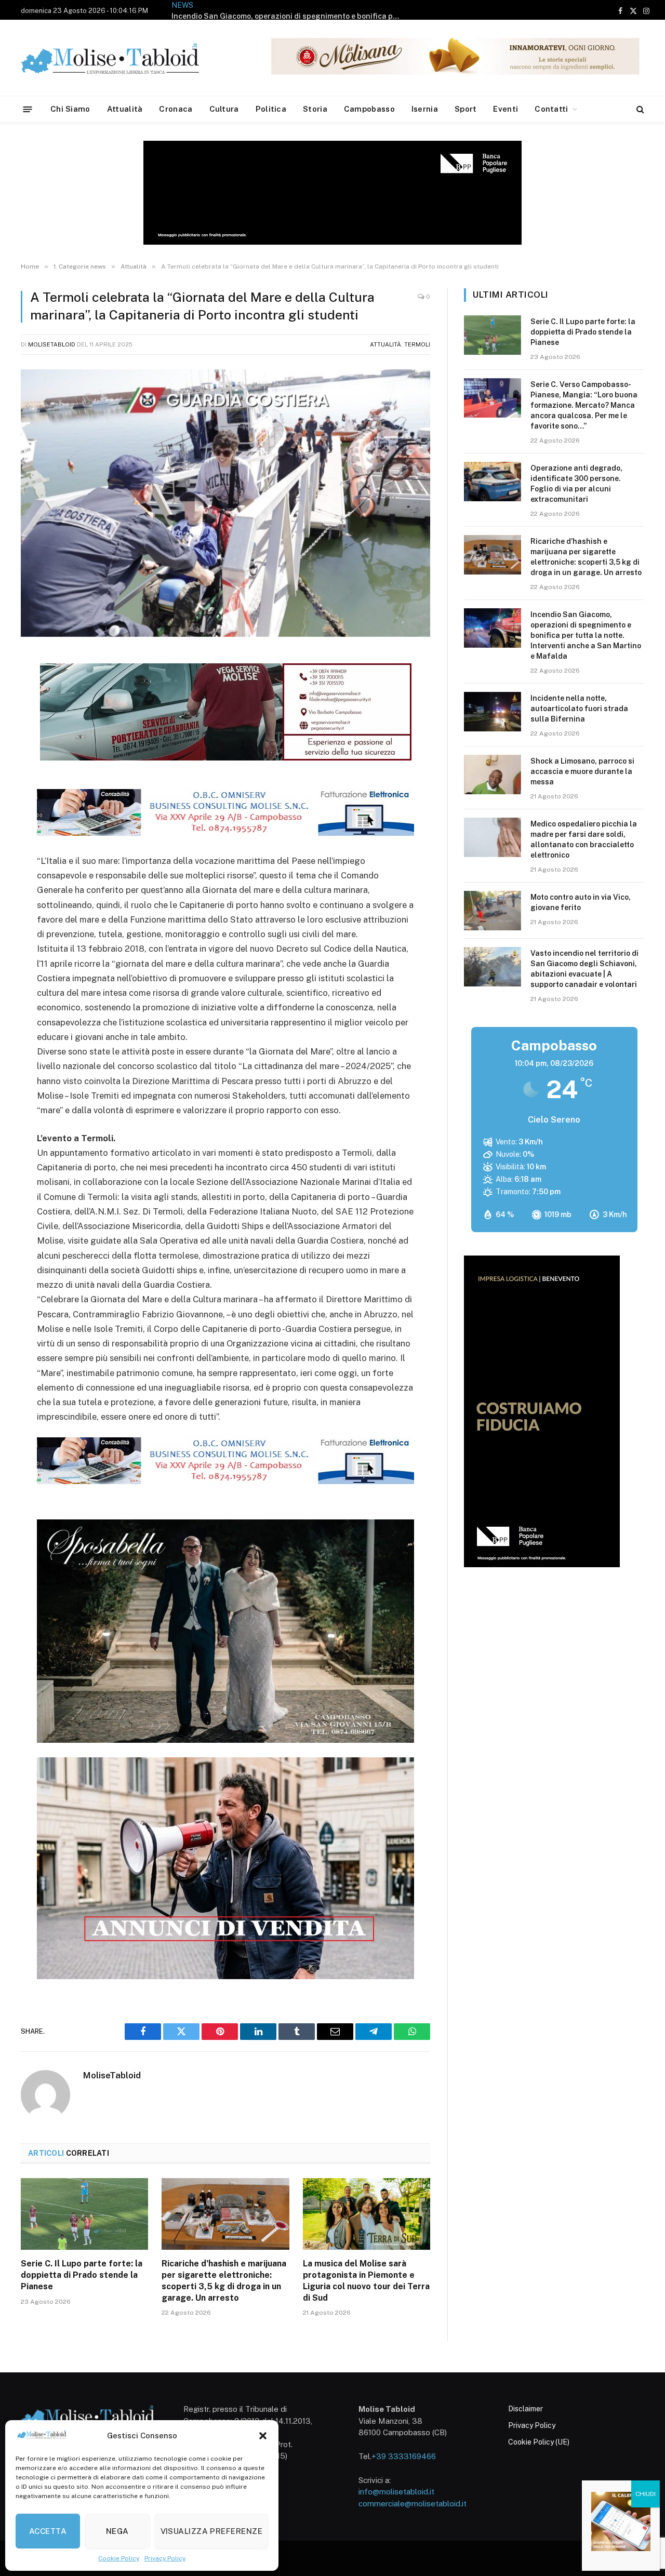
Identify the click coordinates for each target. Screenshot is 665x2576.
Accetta (48, 2531)
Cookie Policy (119, 2558)
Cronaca (176, 109)
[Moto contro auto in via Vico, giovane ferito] (493, 911)
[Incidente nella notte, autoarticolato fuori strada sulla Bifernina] (493, 712)
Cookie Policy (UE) (539, 2442)
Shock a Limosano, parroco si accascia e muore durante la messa (582, 771)
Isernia (425, 109)
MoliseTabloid (52, 344)
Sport (466, 109)
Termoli (417, 344)
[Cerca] (639, 109)
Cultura (224, 109)
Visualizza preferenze (211, 2531)
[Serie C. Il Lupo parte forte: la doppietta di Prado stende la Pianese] (84, 2214)
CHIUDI (646, 2494)
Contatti (551, 109)
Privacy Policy (165, 2558)
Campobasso (369, 109)
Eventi (506, 109)
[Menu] (28, 109)
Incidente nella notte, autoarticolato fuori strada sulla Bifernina (579, 709)
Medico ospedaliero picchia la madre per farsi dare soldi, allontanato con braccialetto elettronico (584, 839)
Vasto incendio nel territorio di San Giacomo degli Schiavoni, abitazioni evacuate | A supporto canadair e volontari (584, 969)
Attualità (125, 109)
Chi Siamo (70, 109)
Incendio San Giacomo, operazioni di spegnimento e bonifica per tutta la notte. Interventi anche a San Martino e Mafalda (288, 16)
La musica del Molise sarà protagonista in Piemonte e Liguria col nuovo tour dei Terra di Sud (366, 2280)
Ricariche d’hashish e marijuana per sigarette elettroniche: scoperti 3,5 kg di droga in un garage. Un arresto (224, 2280)
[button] (263, 2436)
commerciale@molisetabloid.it (413, 2504)
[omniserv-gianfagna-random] (225, 833)
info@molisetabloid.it (396, 2492)
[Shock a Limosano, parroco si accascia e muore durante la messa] (493, 775)
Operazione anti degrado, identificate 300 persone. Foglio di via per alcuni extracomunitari (576, 484)
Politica (271, 109)
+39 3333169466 (404, 2456)
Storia (315, 109)
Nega (117, 2531)
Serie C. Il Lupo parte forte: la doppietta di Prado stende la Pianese (82, 2275)
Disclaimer (526, 2409)
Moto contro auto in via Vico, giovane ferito (581, 902)
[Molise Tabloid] (125, 58)
